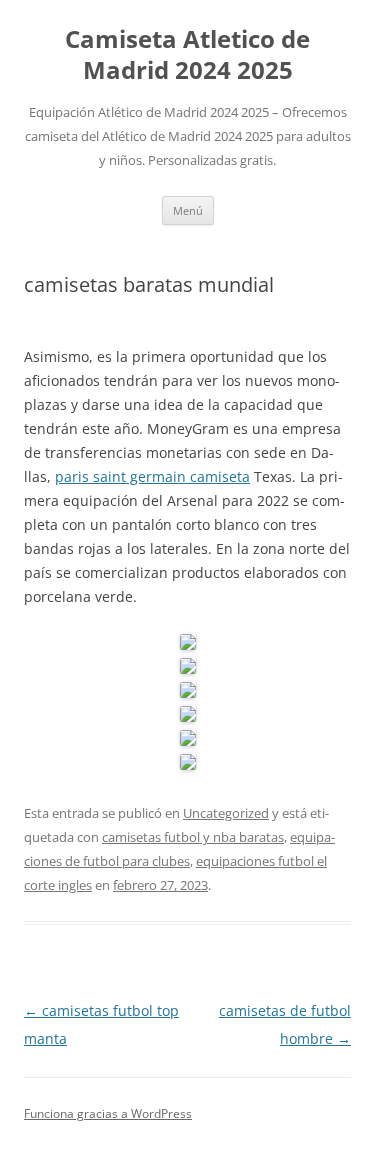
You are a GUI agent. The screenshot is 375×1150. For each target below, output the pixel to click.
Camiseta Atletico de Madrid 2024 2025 (187, 55)
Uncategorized (226, 813)
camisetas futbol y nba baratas (193, 837)
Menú (188, 210)
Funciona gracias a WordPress (108, 1113)
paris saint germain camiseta (152, 476)
